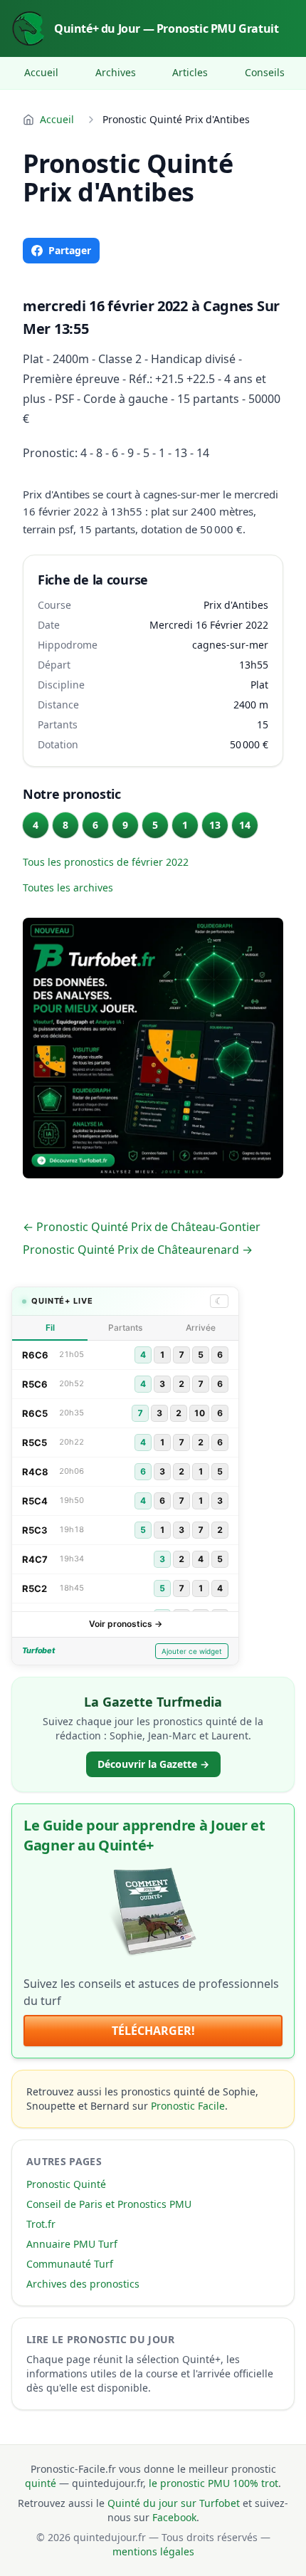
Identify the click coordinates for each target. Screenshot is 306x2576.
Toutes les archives (68, 888)
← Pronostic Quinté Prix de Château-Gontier (142, 1227)
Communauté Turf (70, 2264)
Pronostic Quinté (66, 2184)
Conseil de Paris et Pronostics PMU (109, 2204)
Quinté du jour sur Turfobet (174, 2503)
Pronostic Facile (188, 2106)
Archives (116, 72)
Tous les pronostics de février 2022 (106, 862)
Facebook (174, 2517)
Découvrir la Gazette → (153, 1764)
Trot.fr (41, 2224)
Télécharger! (153, 2031)
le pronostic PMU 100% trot (213, 2483)
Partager (70, 250)
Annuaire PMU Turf (72, 2244)
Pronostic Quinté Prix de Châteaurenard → (138, 1250)
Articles (190, 72)
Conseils (265, 72)
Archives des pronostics (83, 2284)
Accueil (41, 72)
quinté (41, 2483)
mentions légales (153, 2551)
